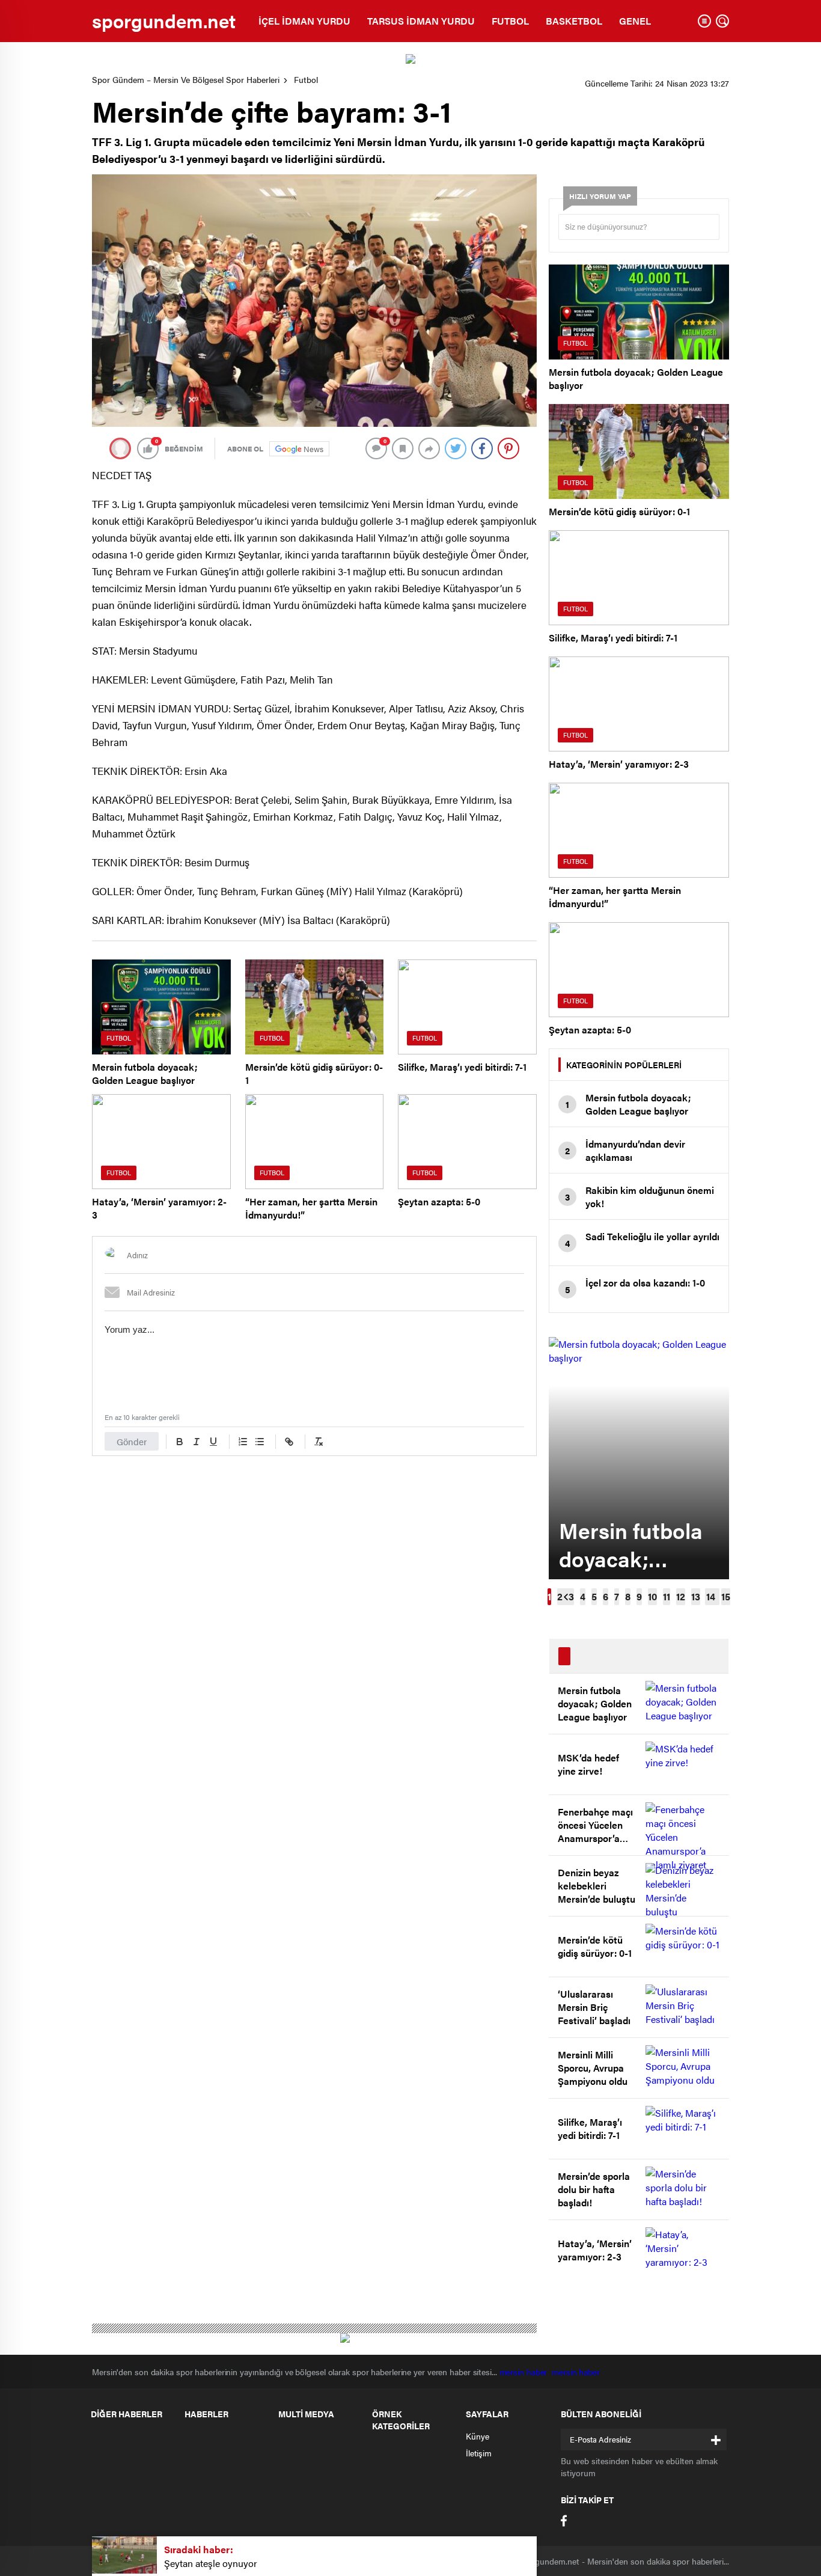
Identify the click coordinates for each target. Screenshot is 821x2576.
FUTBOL (510, 21)
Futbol (306, 79)
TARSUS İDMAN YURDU (421, 21)
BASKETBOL (574, 21)
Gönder (132, 1441)
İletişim (479, 2453)
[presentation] (566, 1597)
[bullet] (260, 1442)
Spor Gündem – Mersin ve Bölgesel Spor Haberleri (186, 79)
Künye (478, 2436)
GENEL (635, 21)
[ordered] (243, 1442)
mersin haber (526, 2372)
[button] (549, 1597)
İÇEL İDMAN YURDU (304, 21)
